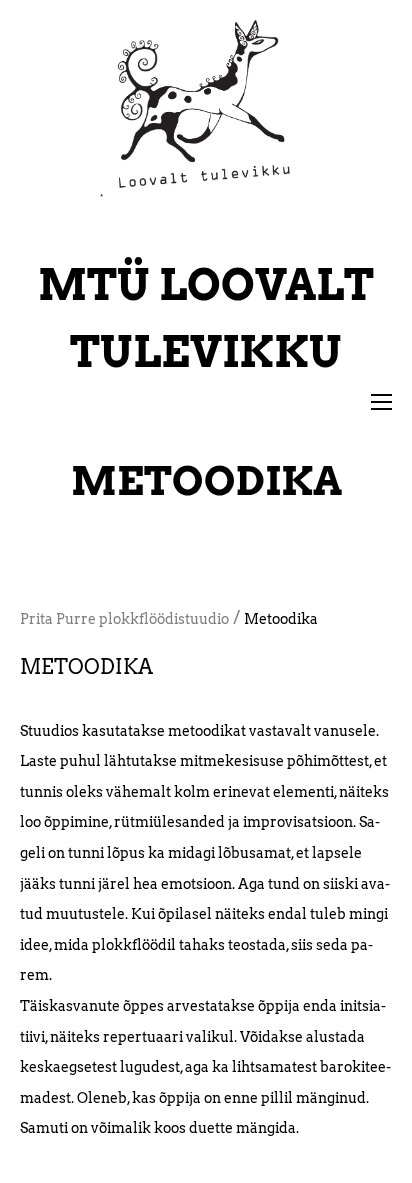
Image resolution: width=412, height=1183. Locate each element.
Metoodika (281, 619)
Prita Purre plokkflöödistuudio (124, 619)
